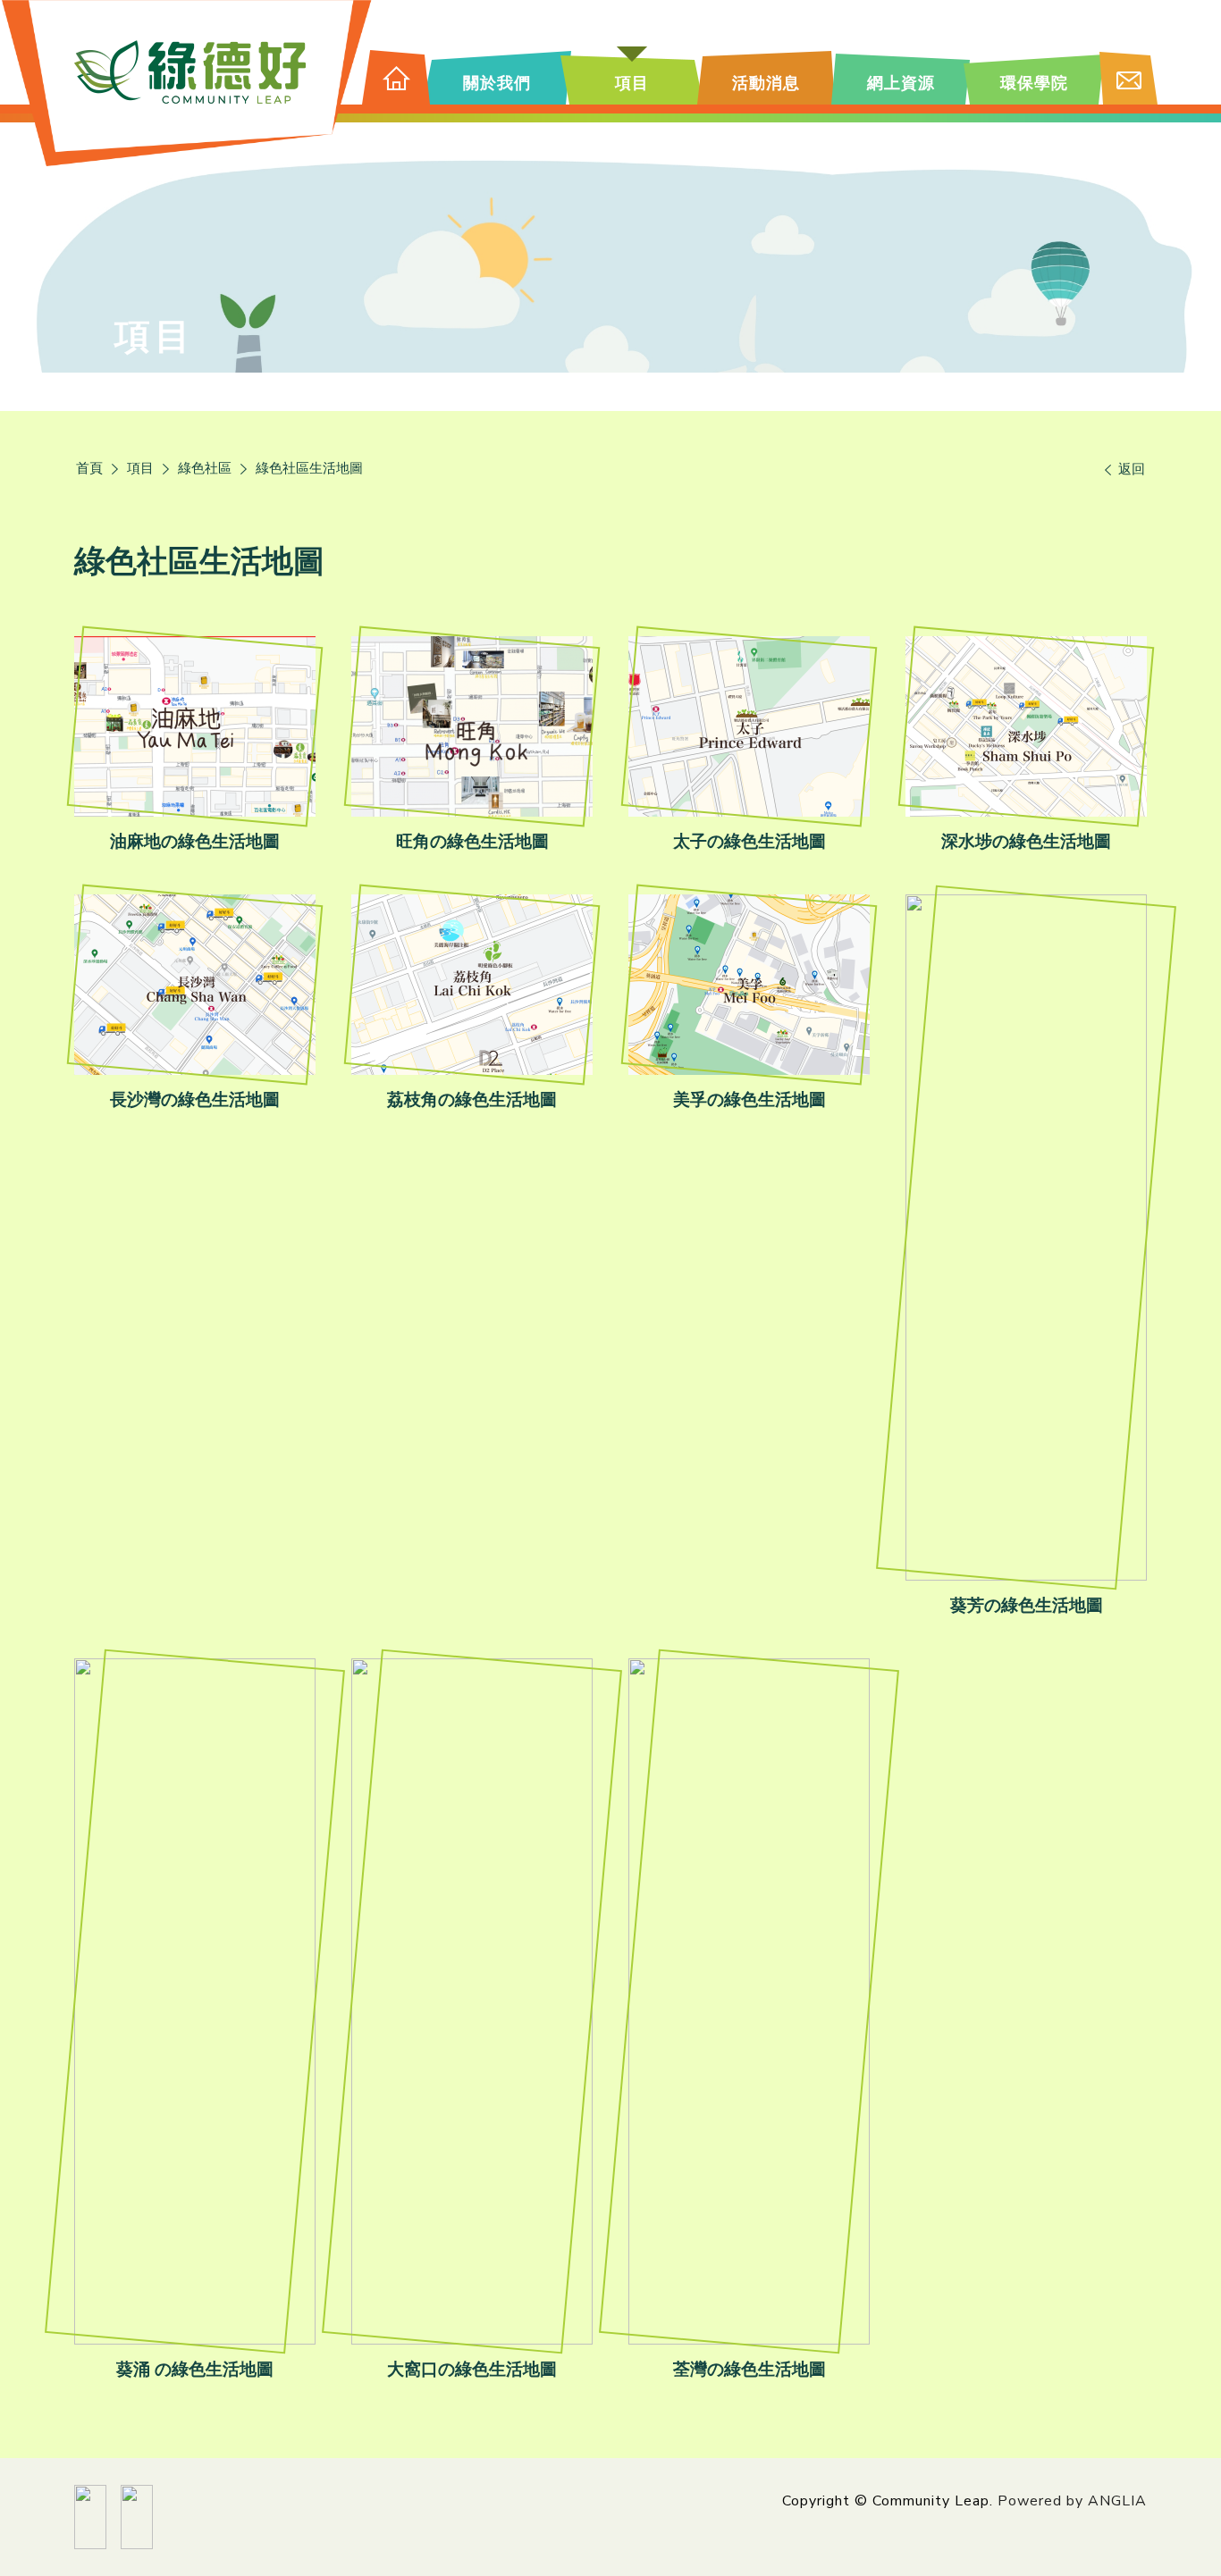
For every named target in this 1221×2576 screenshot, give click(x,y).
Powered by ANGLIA (1072, 2501)
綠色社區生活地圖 (309, 468)
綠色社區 (205, 468)
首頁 (89, 468)
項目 (140, 468)
